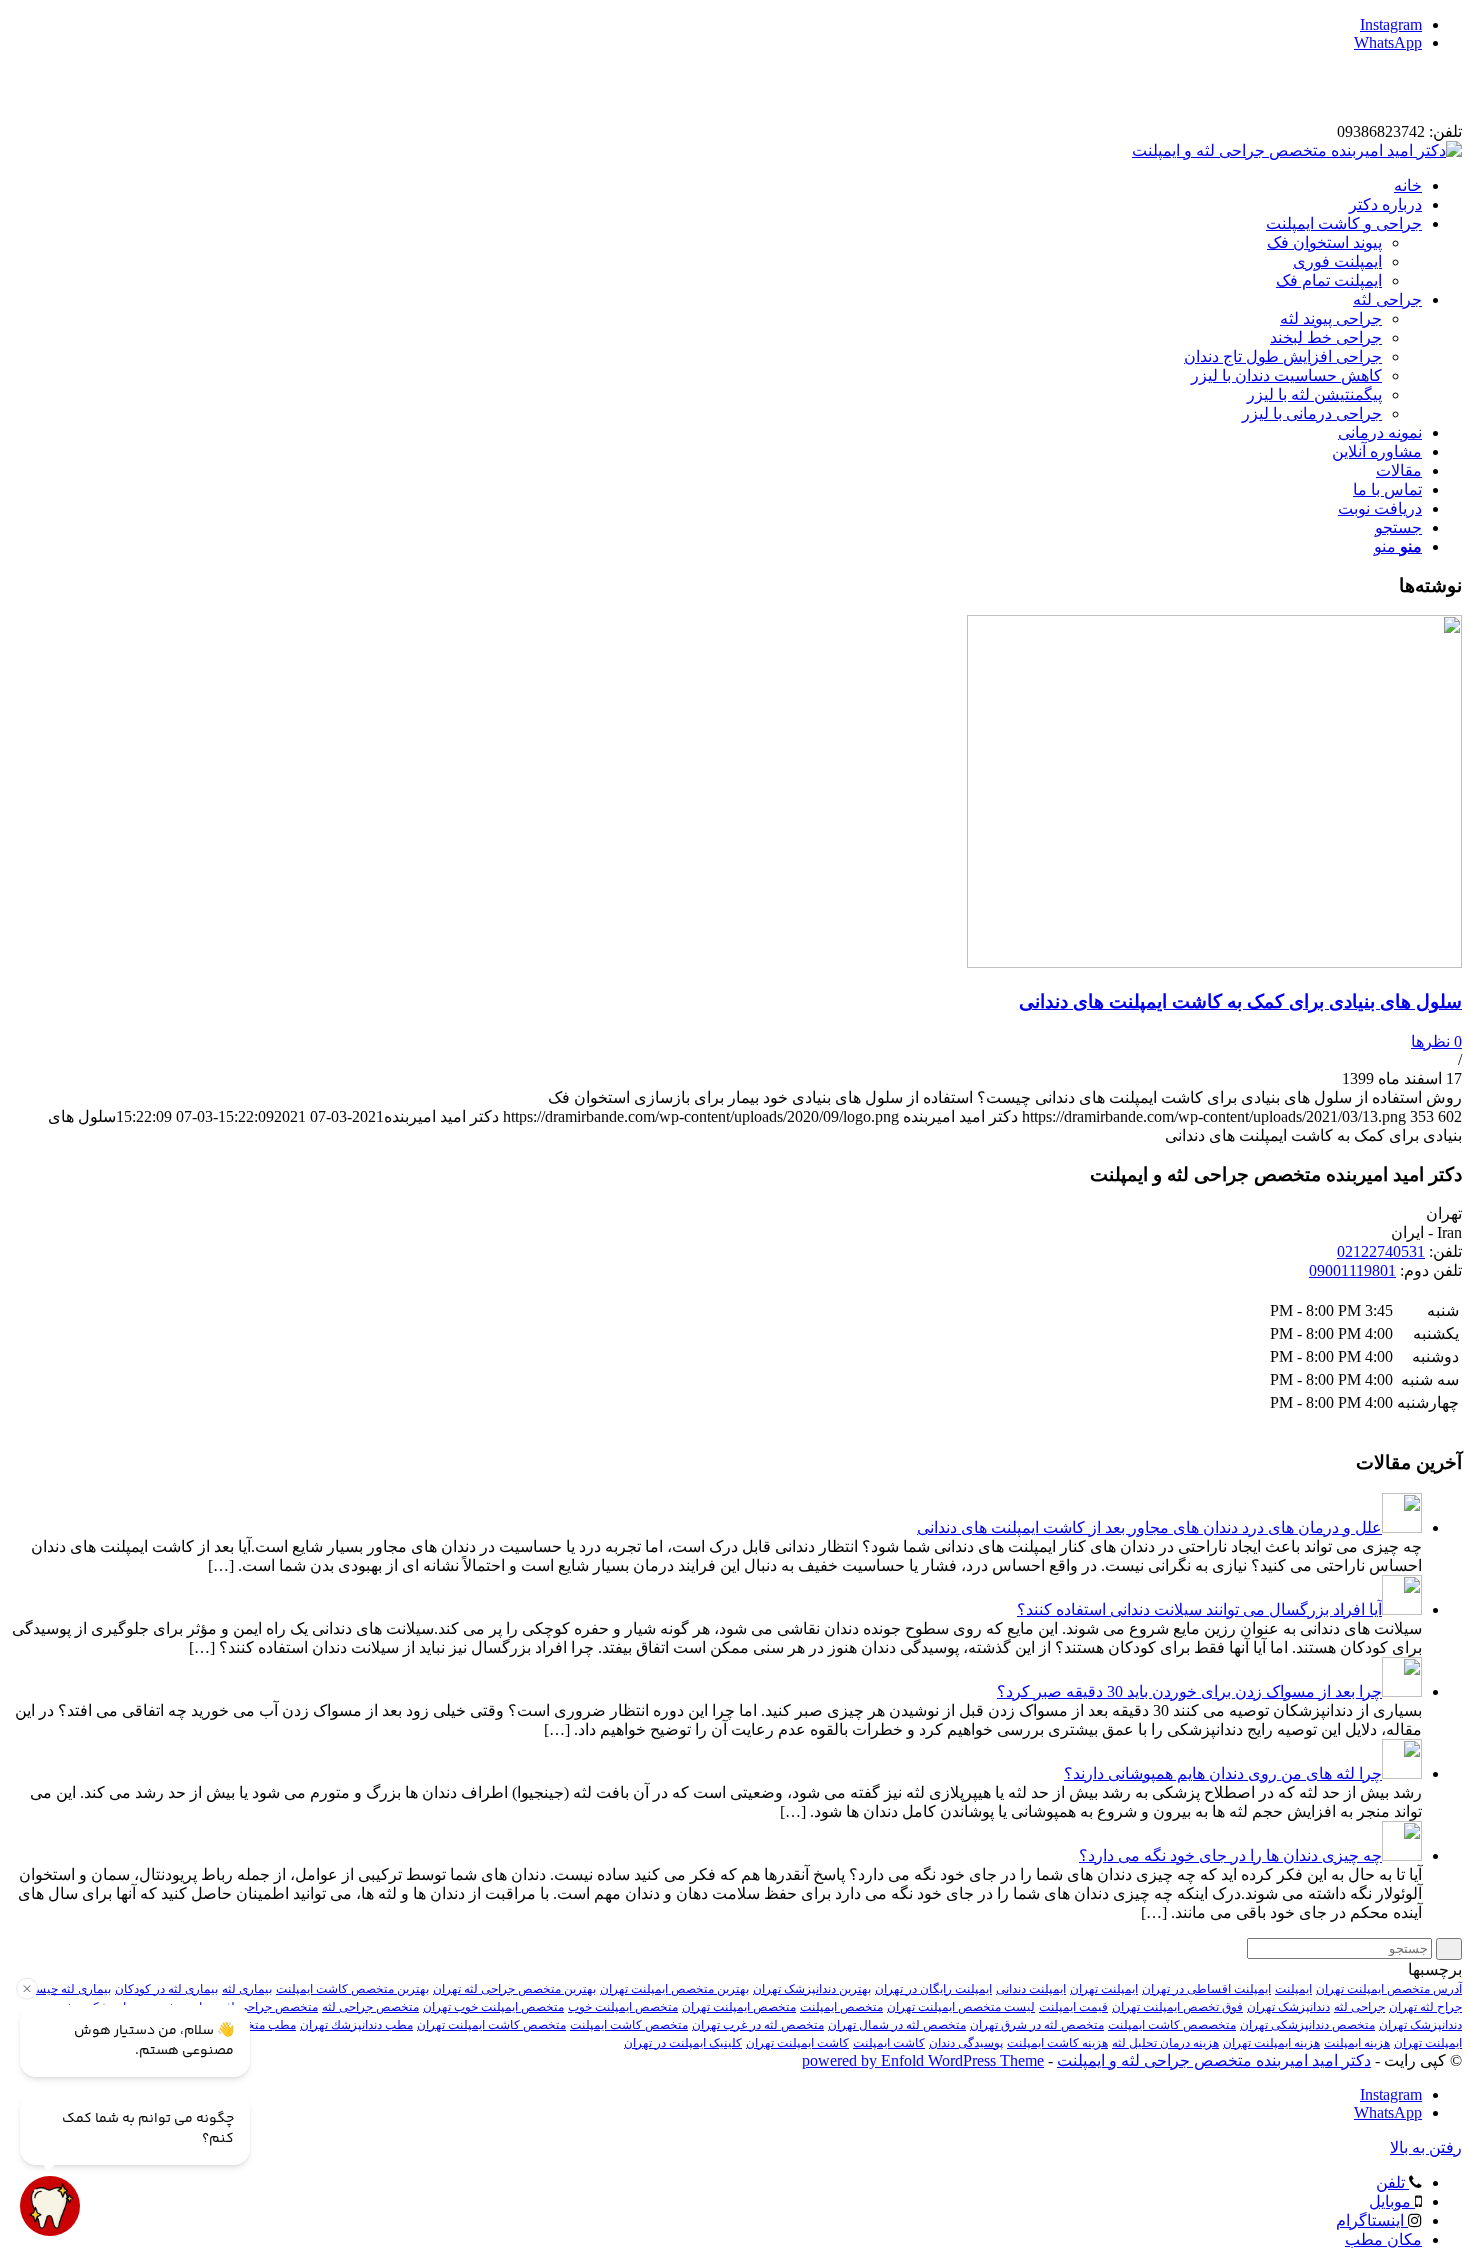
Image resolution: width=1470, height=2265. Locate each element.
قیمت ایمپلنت (1073, 2007)
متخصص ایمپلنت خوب (623, 2007)
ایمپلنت (1293, 1989)
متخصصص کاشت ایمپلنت (1172, 2025)
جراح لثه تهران (1425, 2007)
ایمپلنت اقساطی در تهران (1206, 1989)
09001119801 (1352, 1270)
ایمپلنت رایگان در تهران (933, 1989)
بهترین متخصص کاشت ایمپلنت (352, 1989)
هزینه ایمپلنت (1357, 2043)
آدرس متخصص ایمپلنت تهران (1389, 1989)
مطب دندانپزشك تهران (356, 2025)
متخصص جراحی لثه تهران (254, 2007)
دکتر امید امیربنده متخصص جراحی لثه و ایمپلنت (1214, 2060)
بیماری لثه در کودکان (166, 1989)
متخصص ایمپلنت (841, 2007)
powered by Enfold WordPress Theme (923, 2060)
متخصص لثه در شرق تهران (1037, 2025)
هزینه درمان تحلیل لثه (1165, 2043)
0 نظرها (1436, 1041)
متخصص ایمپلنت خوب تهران (493, 2007)
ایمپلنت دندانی (1031, 1989)
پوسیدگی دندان (966, 2043)
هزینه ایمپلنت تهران (1271, 2043)
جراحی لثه (1359, 2007)
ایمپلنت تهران (1104, 1989)
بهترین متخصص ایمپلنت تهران (674, 1989)
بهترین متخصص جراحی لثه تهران (514, 1989)
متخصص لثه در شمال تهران (897, 2025)
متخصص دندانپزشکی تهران (1307, 2025)
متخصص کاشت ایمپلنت (629, 2025)
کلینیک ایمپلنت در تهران (683, 2043)
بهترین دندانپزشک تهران (812, 1989)
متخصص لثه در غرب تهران (758, 2025)
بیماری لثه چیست (67, 1989)
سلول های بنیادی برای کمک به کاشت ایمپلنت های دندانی (1240, 1001)
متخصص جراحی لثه (370, 2007)
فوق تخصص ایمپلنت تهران (1177, 2007)
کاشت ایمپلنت (889, 2043)
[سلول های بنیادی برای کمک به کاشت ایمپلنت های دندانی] (1214, 962)
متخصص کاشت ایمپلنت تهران (491, 2025)
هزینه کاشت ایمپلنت (1057, 2043)
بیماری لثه (247, 1989)
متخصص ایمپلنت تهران (739, 2007)
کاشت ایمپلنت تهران (797, 2043)
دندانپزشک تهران (1288, 2007)
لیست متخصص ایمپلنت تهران (961, 2007)
